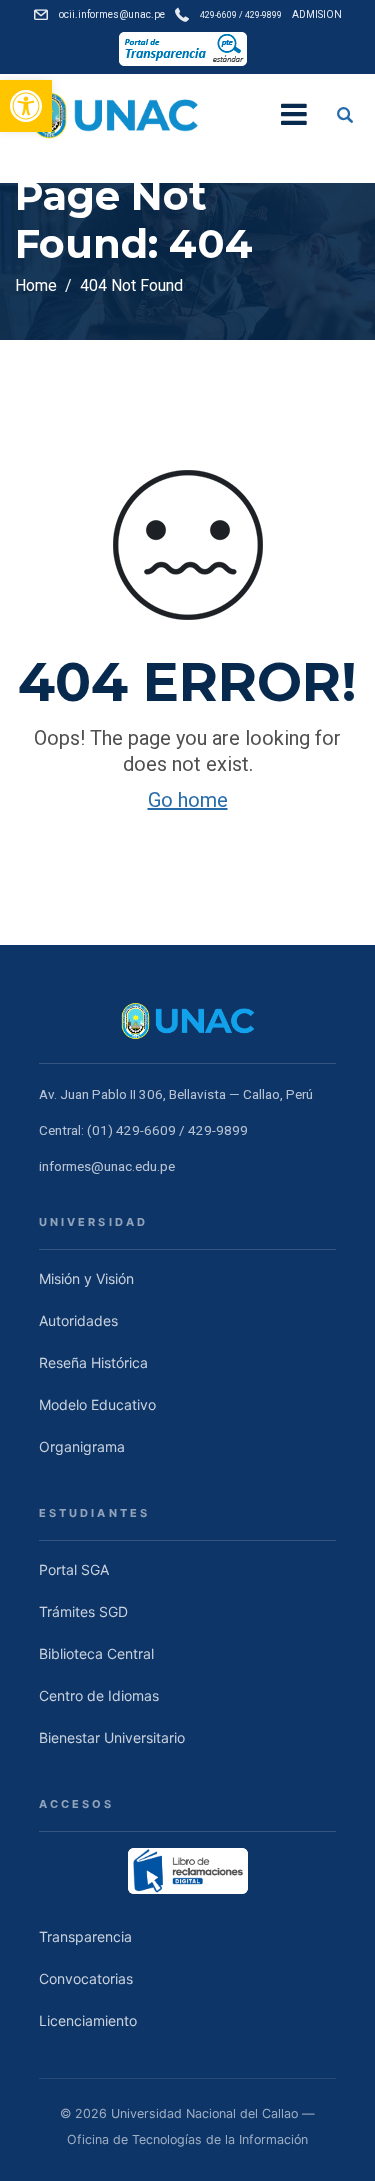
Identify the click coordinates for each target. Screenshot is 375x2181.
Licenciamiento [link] (88, 2020)
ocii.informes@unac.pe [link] (112, 15)
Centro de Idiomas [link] (99, 1695)
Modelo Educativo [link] (97, 1404)
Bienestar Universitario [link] (112, 1737)
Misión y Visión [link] (86, 1278)
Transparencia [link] (85, 1936)
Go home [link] (188, 800)
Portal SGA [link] (74, 1569)
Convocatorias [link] (86, 1978)
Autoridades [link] (78, 1320)
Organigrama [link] (82, 1446)
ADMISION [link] (317, 15)
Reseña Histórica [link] (93, 1362)
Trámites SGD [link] (83, 1611)
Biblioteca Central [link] (96, 1653)
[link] (26, 106)
